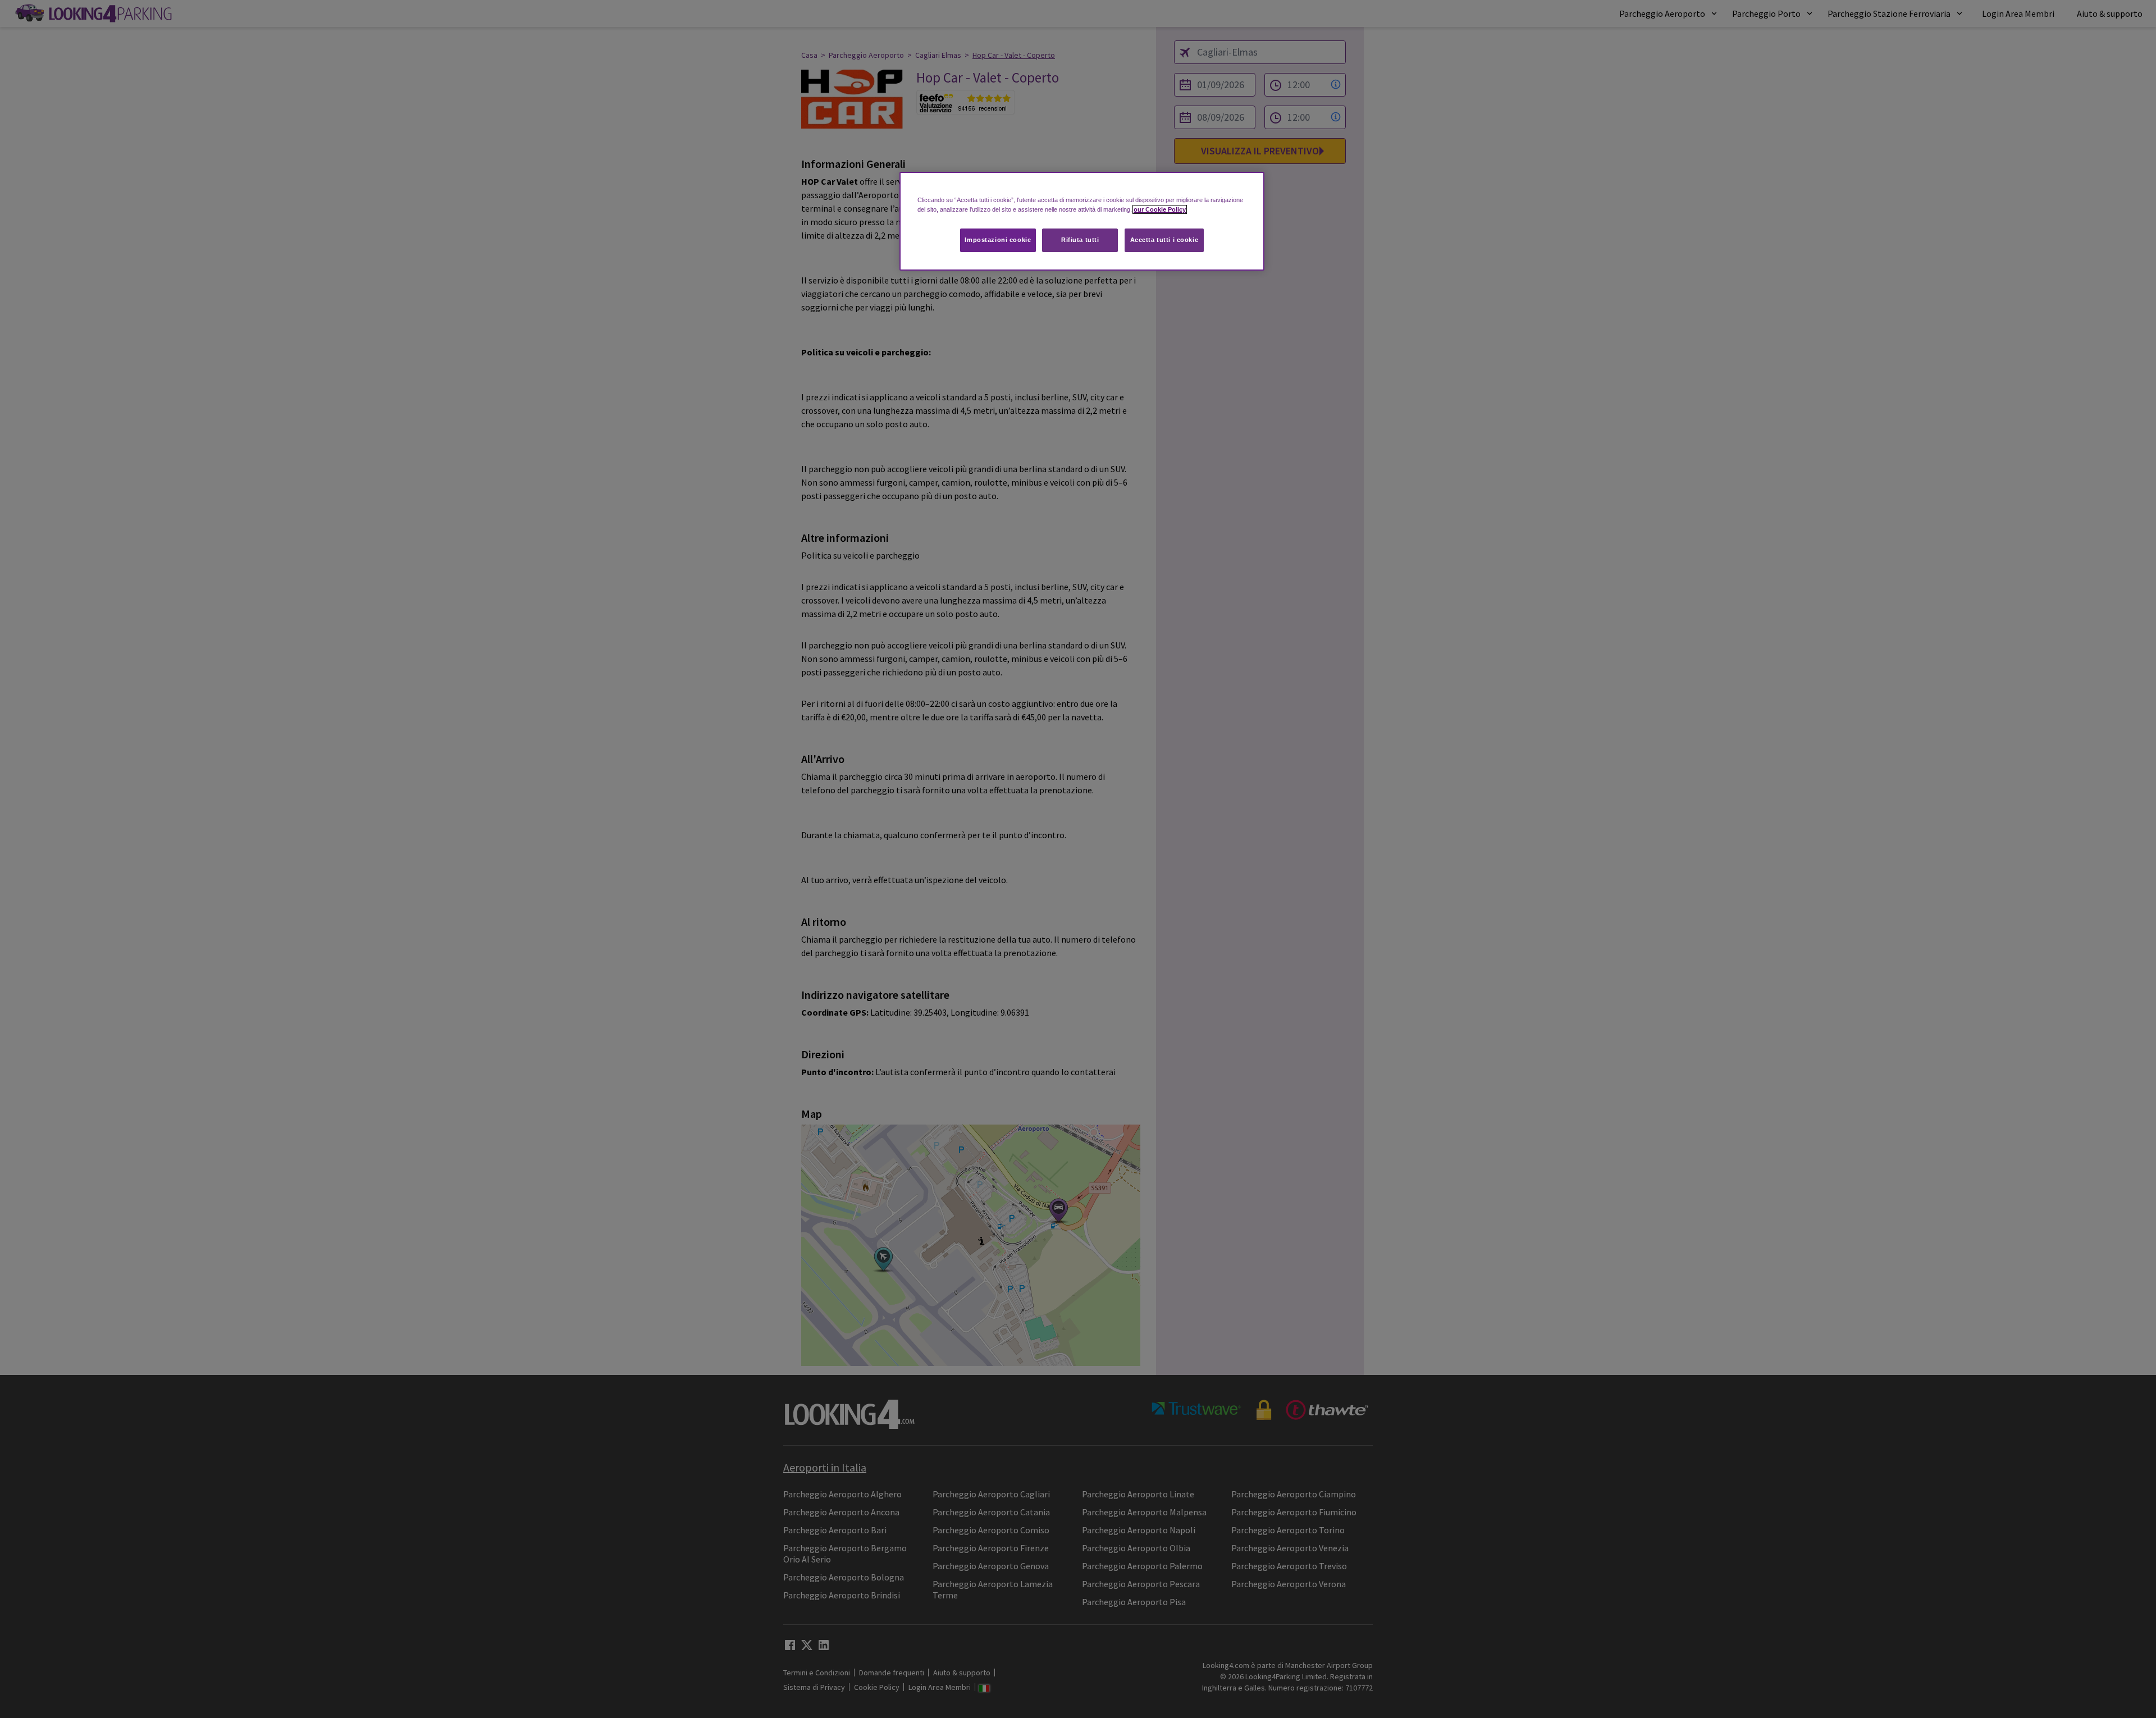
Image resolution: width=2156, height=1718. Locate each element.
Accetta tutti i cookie (1164, 240)
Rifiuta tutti (1080, 240)
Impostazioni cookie (998, 240)
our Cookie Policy (1160, 209)
